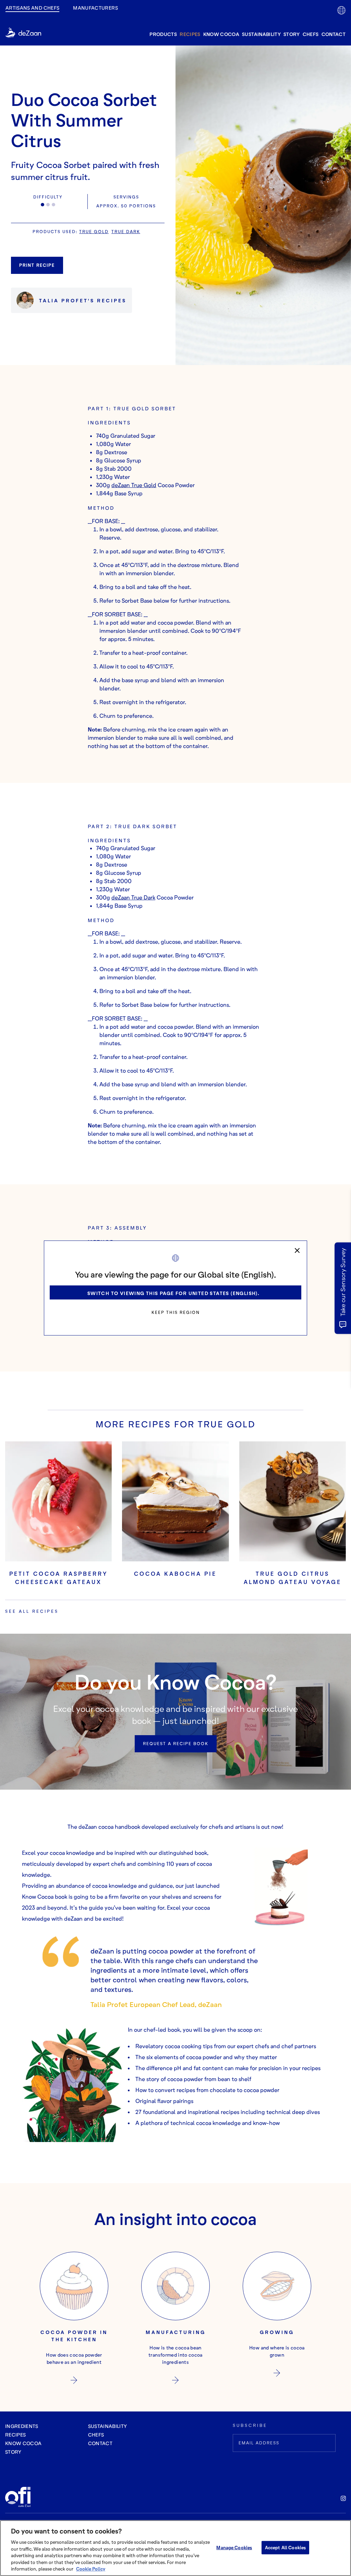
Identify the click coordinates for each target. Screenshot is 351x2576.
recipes (190, 34)
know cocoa (221, 34)
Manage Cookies (234, 2547)
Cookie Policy (91, 2569)
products (163, 34)
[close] (297, 1250)
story (292, 34)
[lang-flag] (341, 10)
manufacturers (95, 8)
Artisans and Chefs (32, 8)
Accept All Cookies (285, 2547)
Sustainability (261, 34)
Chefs (311, 34)
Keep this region (176, 1312)
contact (334, 34)
